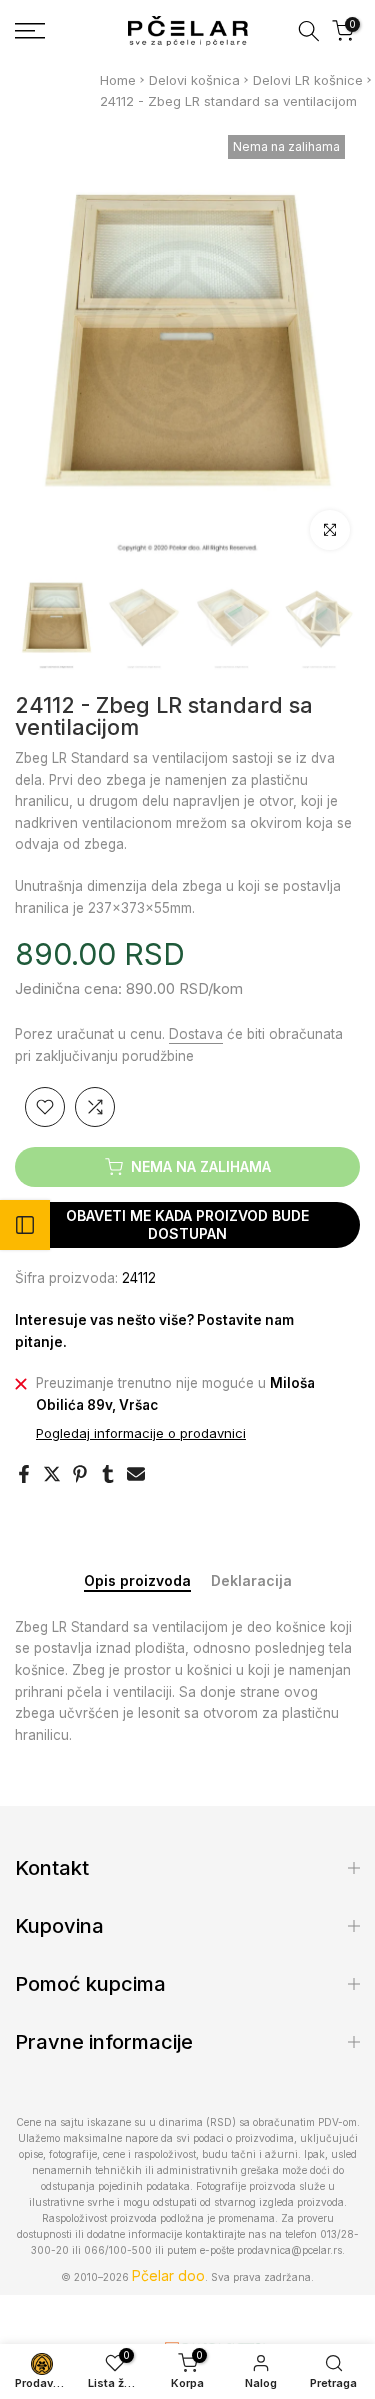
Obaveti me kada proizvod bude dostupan (187, 1224)
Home (118, 80)
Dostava (196, 1034)
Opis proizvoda (137, 1581)
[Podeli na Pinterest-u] (80, 1474)
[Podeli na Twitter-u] (52, 1474)
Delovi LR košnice (308, 80)
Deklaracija (251, 1581)
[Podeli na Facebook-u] (24, 1474)
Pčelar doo (168, 2275)
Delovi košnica (194, 80)
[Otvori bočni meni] (25, 1225)
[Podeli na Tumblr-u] (108, 1474)
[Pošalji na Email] (136, 1474)
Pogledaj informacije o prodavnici (141, 1433)
